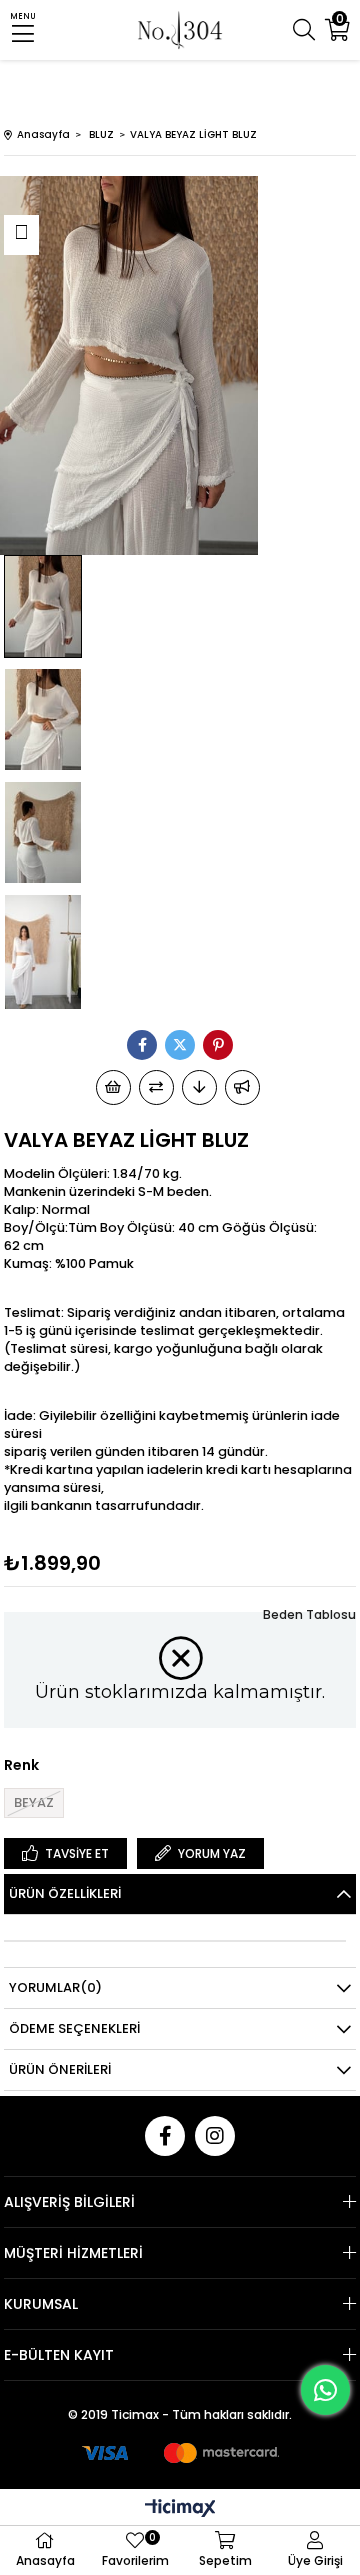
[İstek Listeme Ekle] (113, 1087)
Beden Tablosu (309, 1614)
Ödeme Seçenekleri (74, 2028)
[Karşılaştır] (156, 1087)
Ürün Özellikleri (65, 1893)
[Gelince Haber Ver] (242, 1087)
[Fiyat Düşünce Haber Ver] (199, 1087)
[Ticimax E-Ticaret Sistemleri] (180, 2509)
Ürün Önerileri (60, 2069)
